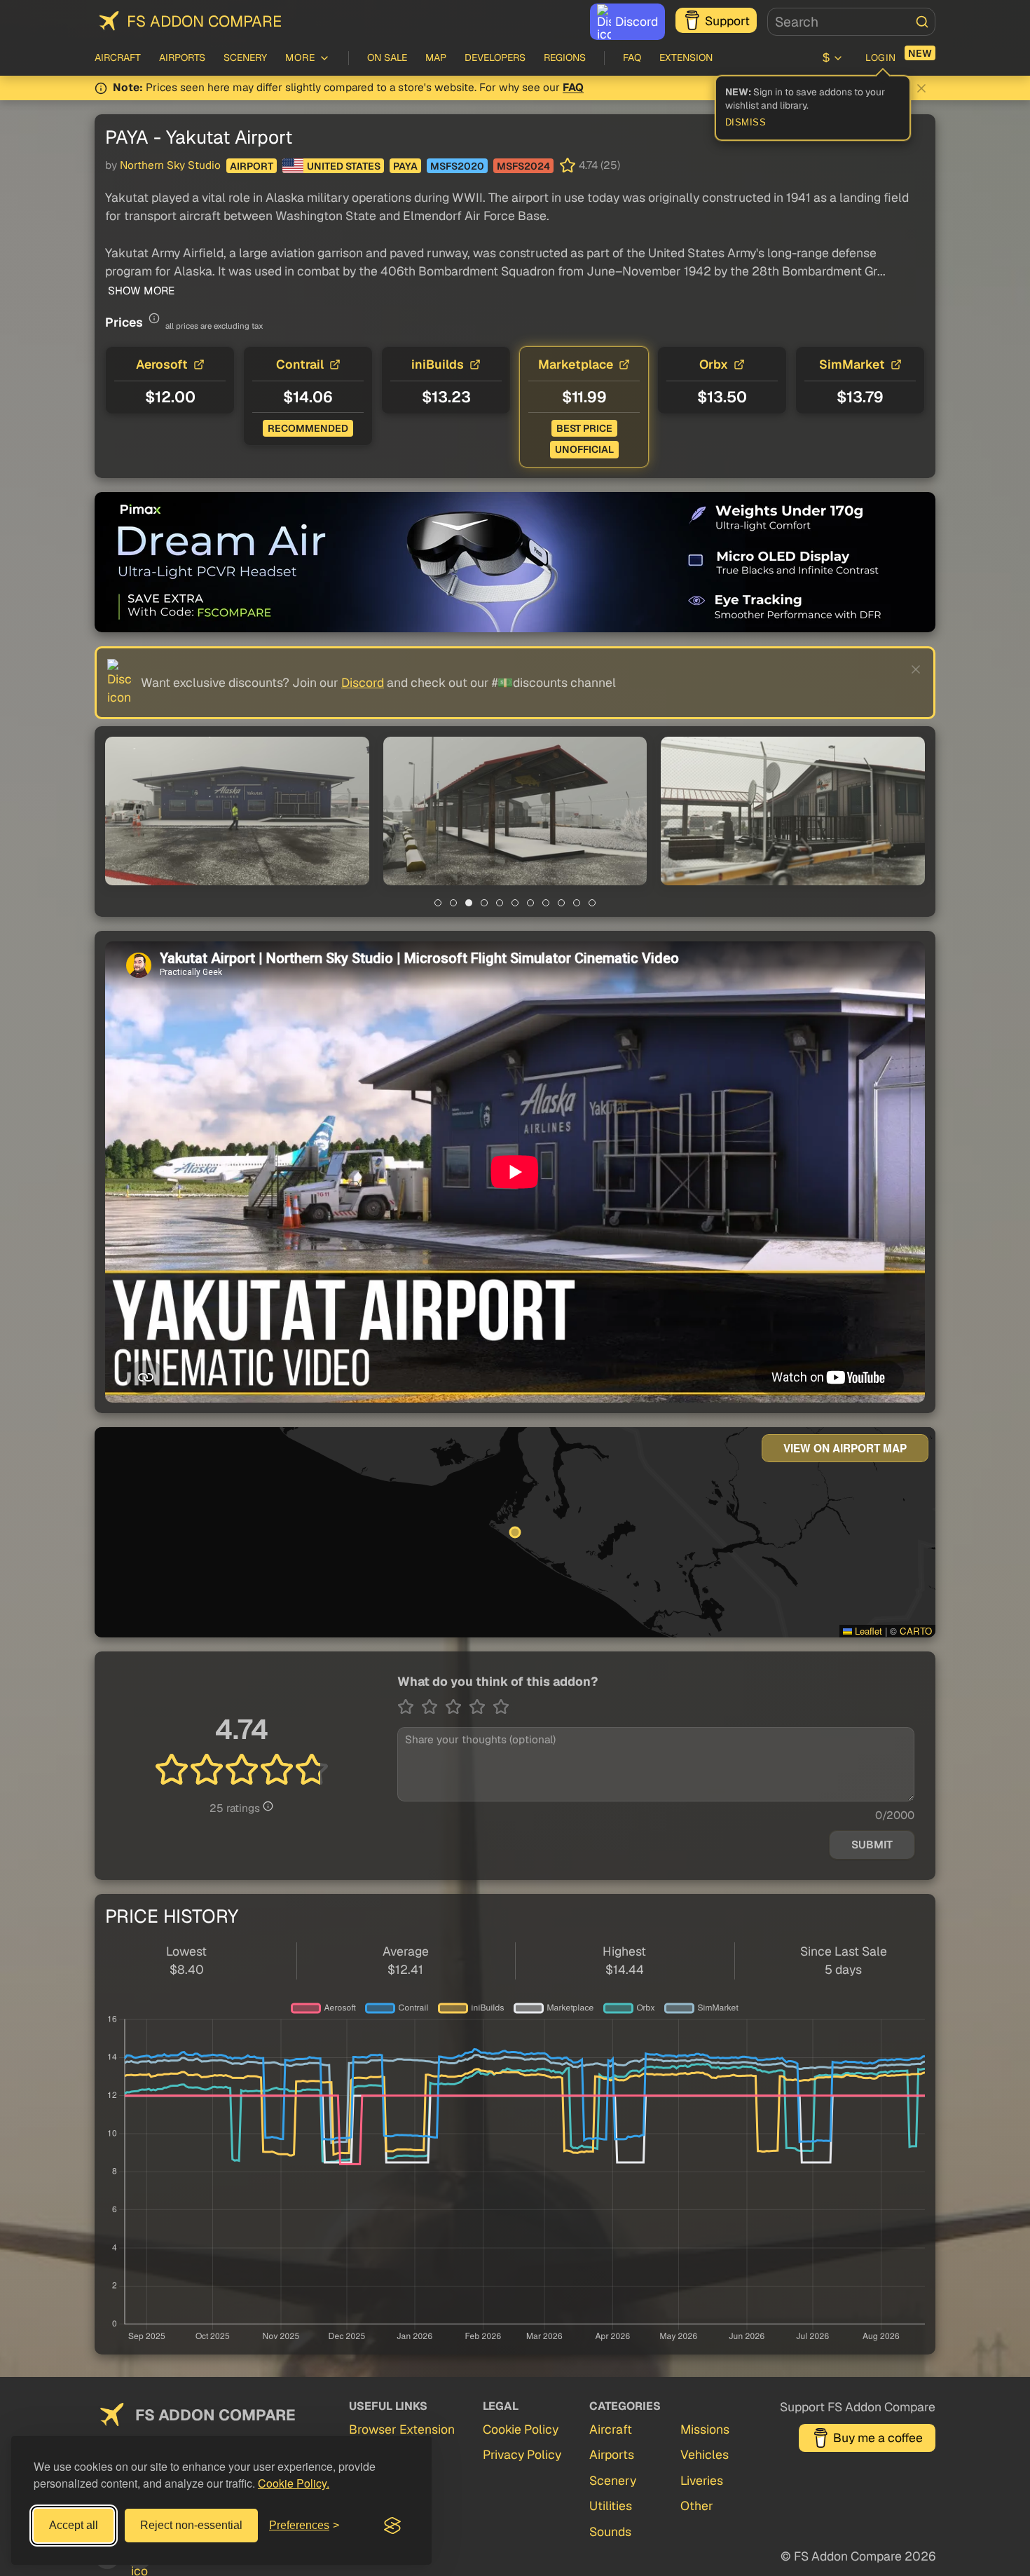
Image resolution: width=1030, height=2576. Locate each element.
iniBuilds (438, 364)
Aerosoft (162, 364)
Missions (705, 2429)
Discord (637, 21)
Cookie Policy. (294, 2483)
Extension (686, 57)
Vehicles (705, 2454)
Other (697, 2506)
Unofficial (584, 449)
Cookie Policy (521, 2429)
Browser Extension (402, 2429)
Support (727, 21)
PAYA (405, 166)
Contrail (300, 364)
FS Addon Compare (204, 21)
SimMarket (852, 364)
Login (881, 57)
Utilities (611, 2506)
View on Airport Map (845, 1448)
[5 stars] (501, 1707)
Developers (495, 57)
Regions (565, 57)
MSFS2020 (457, 166)
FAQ (632, 57)
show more (140, 291)
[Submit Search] (922, 22)
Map (436, 57)
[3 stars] (457, 1707)
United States (344, 166)
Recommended (308, 428)
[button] (237, 811)
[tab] (438, 903)
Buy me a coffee (878, 2438)
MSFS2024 (523, 166)
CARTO (916, 1631)
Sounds (610, 2531)
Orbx (714, 364)
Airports (182, 57)
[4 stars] (481, 1707)
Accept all (74, 2525)
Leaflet (867, 1631)
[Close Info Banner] (921, 88)
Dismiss (746, 123)
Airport (252, 166)
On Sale (387, 57)
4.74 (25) (599, 165)
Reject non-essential (191, 2525)
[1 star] (409, 1707)
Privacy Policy (522, 2454)
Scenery (245, 57)
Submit (872, 1845)
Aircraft (118, 57)
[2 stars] (433, 1707)
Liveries (702, 2480)
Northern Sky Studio (170, 165)
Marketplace (576, 364)
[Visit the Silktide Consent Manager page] (392, 2526)
